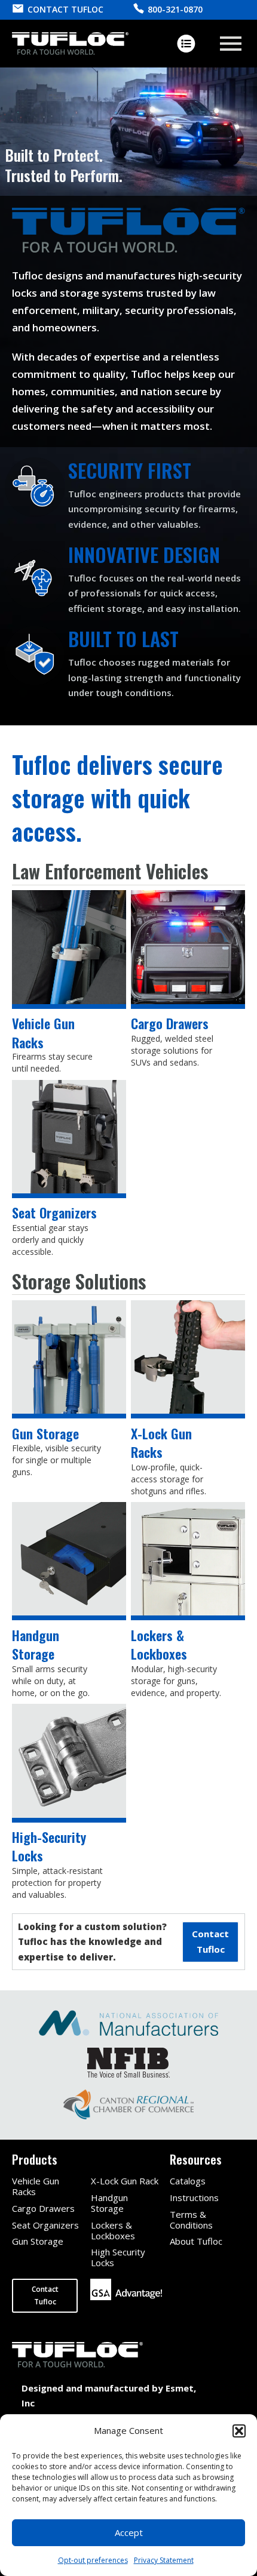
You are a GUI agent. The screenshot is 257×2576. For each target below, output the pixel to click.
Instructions (194, 2198)
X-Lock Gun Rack (125, 2181)
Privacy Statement (164, 2560)
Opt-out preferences (93, 2560)
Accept (129, 2532)
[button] (239, 2431)
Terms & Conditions (191, 2220)
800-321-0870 (175, 9)
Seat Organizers (45, 2225)
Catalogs (188, 2181)
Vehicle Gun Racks (36, 2186)
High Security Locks (118, 2257)
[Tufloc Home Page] (70, 44)
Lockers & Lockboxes (113, 2230)
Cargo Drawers (43, 2208)
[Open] (231, 44)
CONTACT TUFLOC (65, 9)
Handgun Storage (109, 2203)
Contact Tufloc (45, 2295)
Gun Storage (38, 2241)
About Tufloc (196, 2241)
